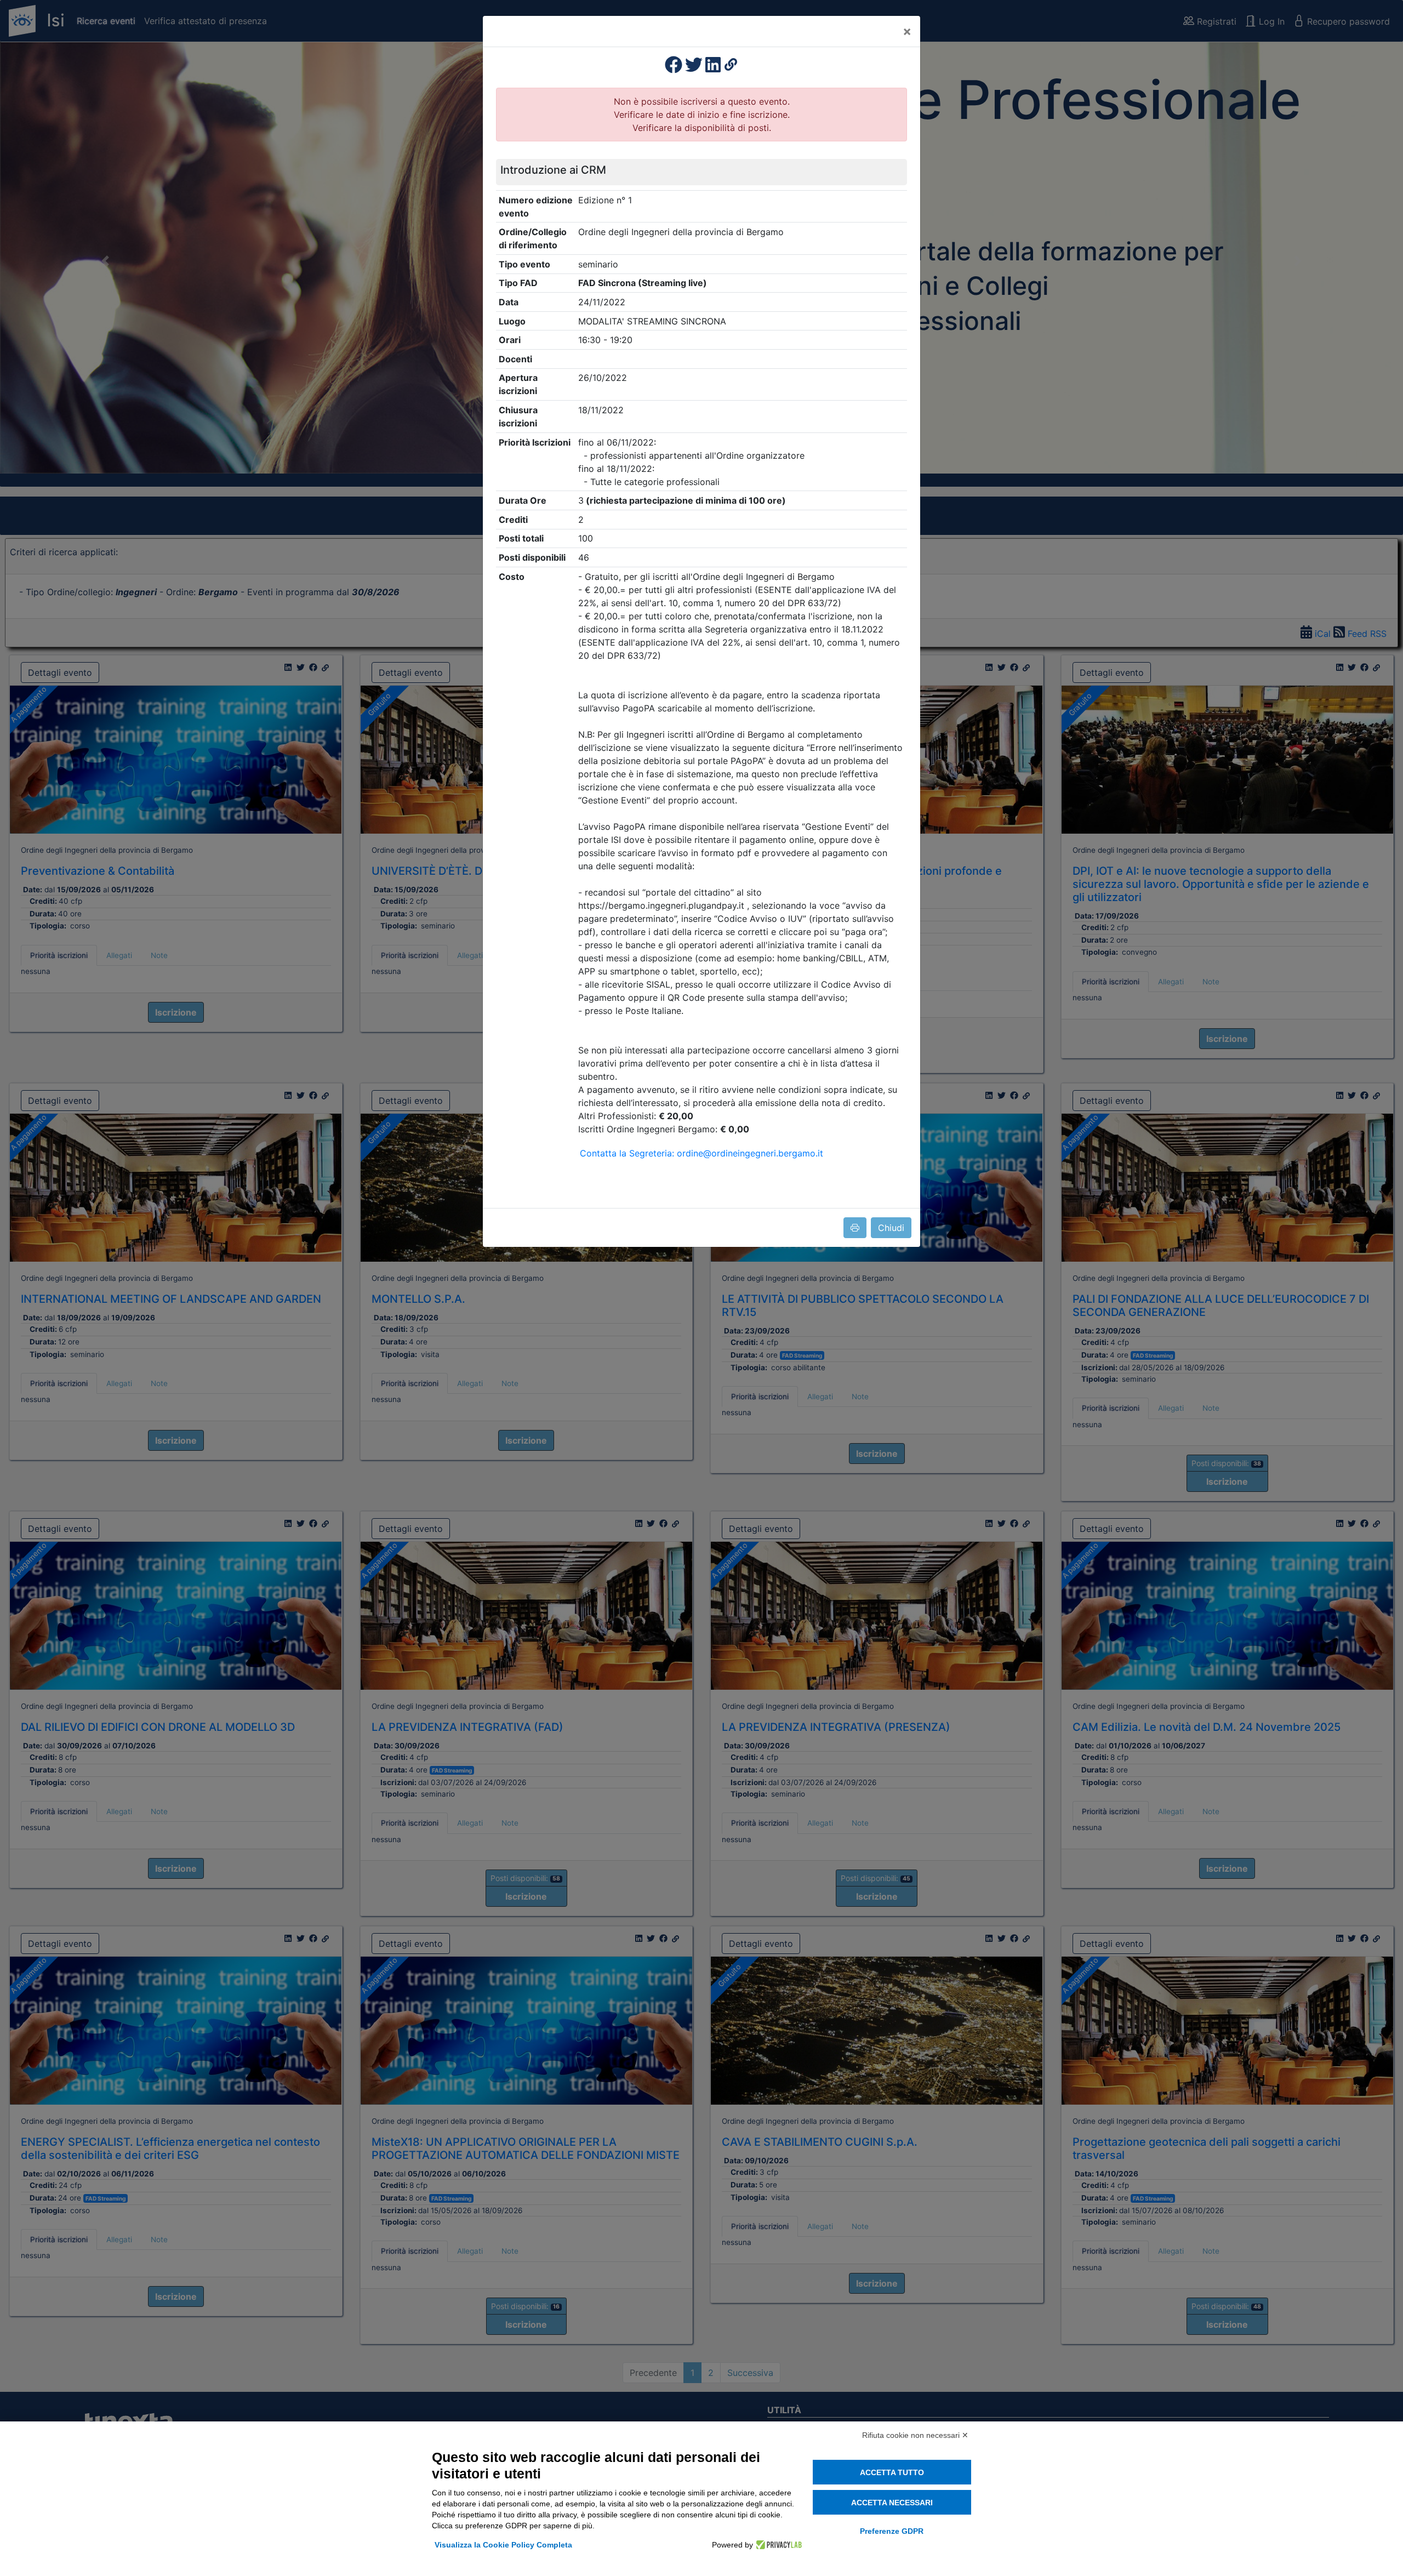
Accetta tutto (892, 2472)
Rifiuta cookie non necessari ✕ (915, 2435)
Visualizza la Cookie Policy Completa (503, 2545)
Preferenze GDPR (892, 2531)
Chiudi (891, 1228)
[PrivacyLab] (777, 2545)
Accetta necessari (892, 2503)
